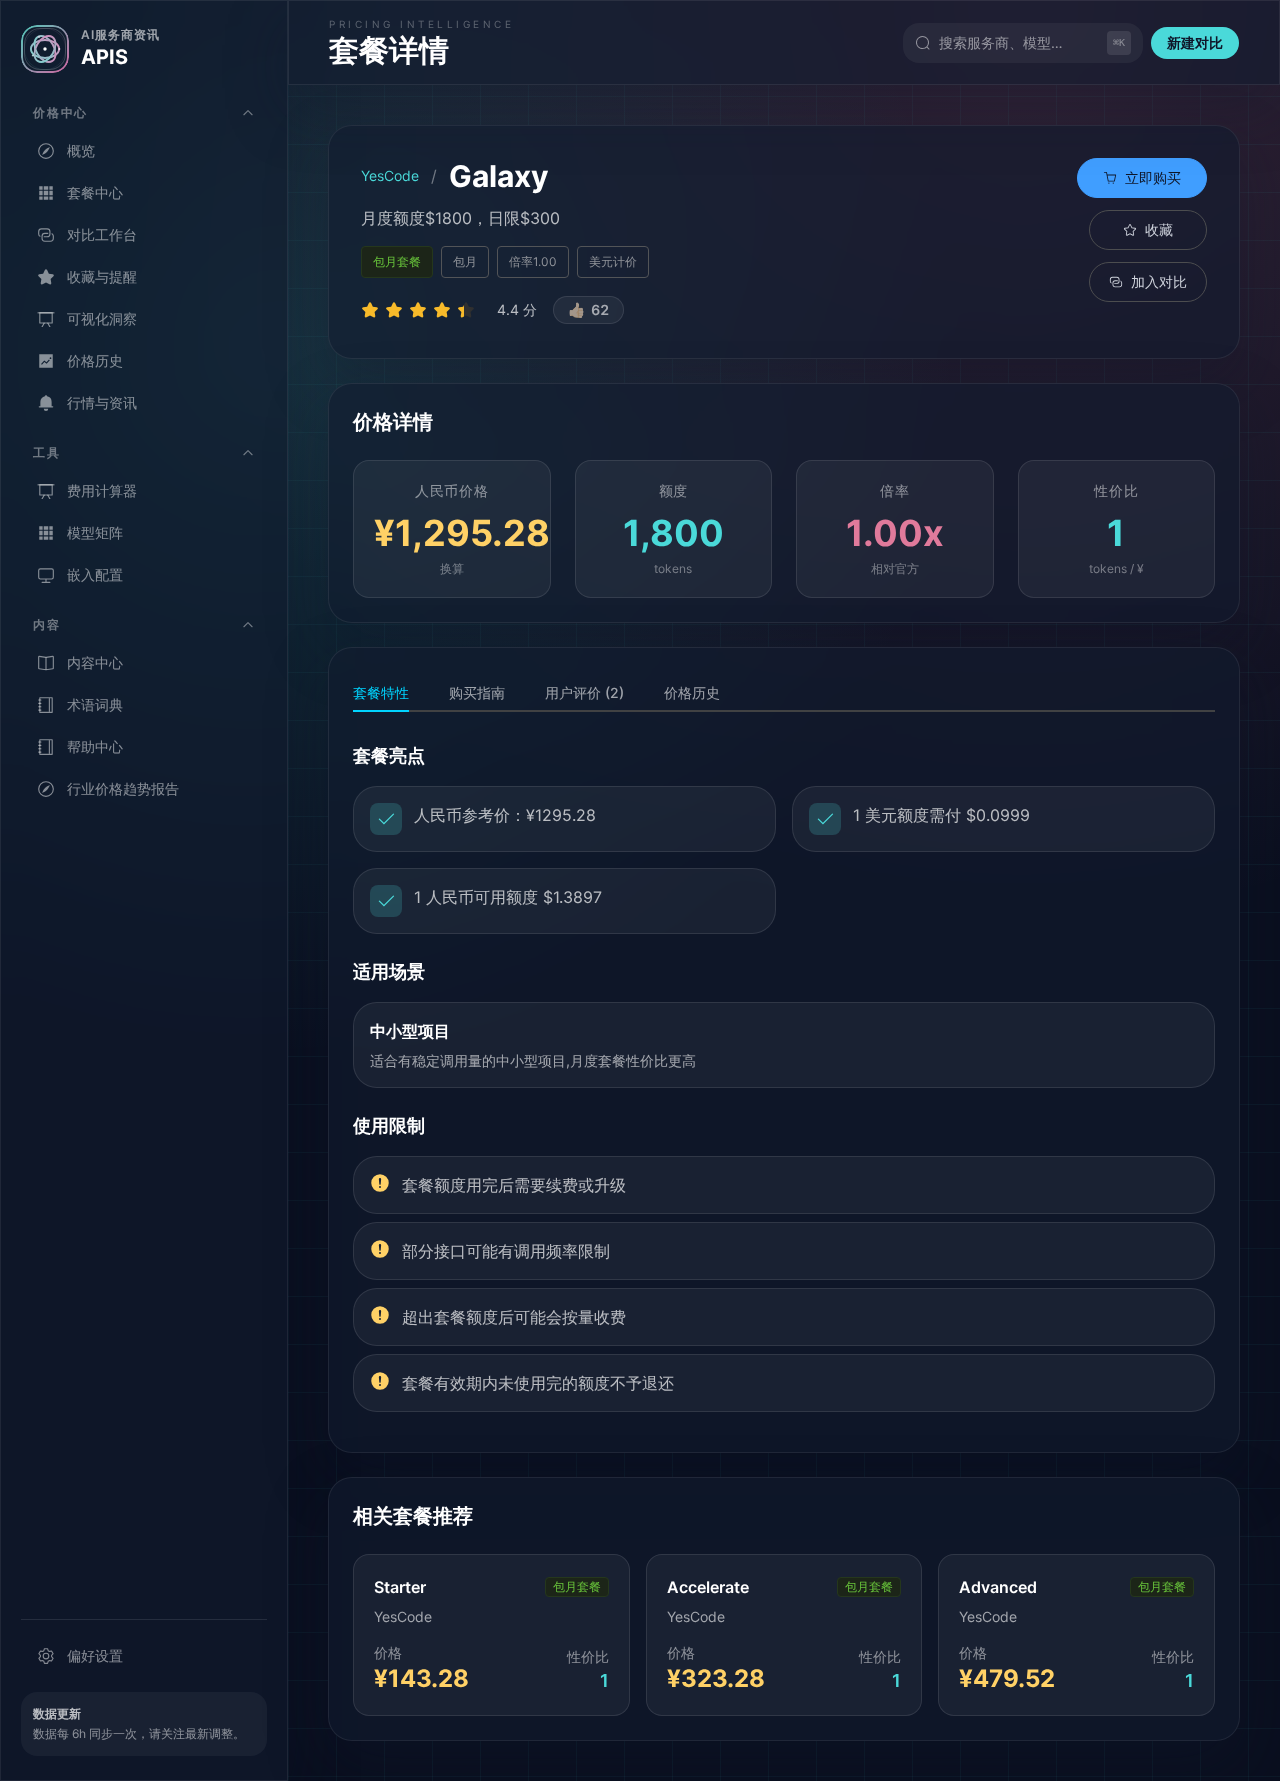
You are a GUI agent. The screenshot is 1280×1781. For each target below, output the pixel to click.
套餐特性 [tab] (381, 692)
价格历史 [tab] (692, 692)
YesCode (390, 175)
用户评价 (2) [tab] (584, 692)
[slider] (421, 310)
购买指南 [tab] (477, 692)
